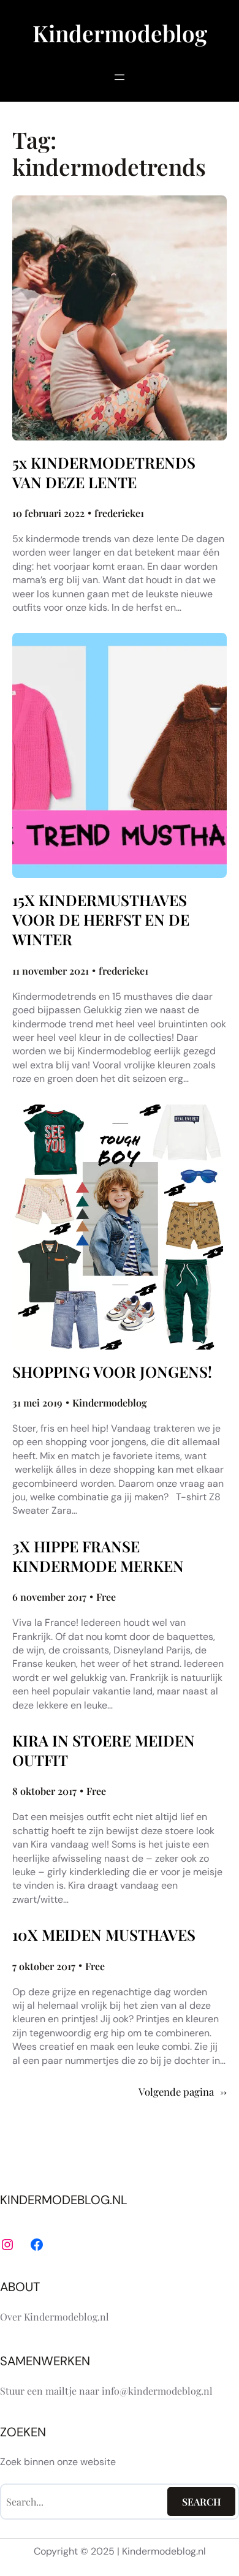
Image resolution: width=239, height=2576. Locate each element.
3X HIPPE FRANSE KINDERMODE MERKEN (98, 1556)
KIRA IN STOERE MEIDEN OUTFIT (104, 1750)
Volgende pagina (183, 2092)
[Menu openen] (120, 77)
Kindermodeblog (120, 33)
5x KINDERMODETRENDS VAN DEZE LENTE (104, 472)
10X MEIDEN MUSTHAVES (104, 1935)
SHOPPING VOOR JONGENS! (112, 1372)
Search (202, 2502)
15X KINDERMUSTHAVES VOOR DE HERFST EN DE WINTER (101, 920)
